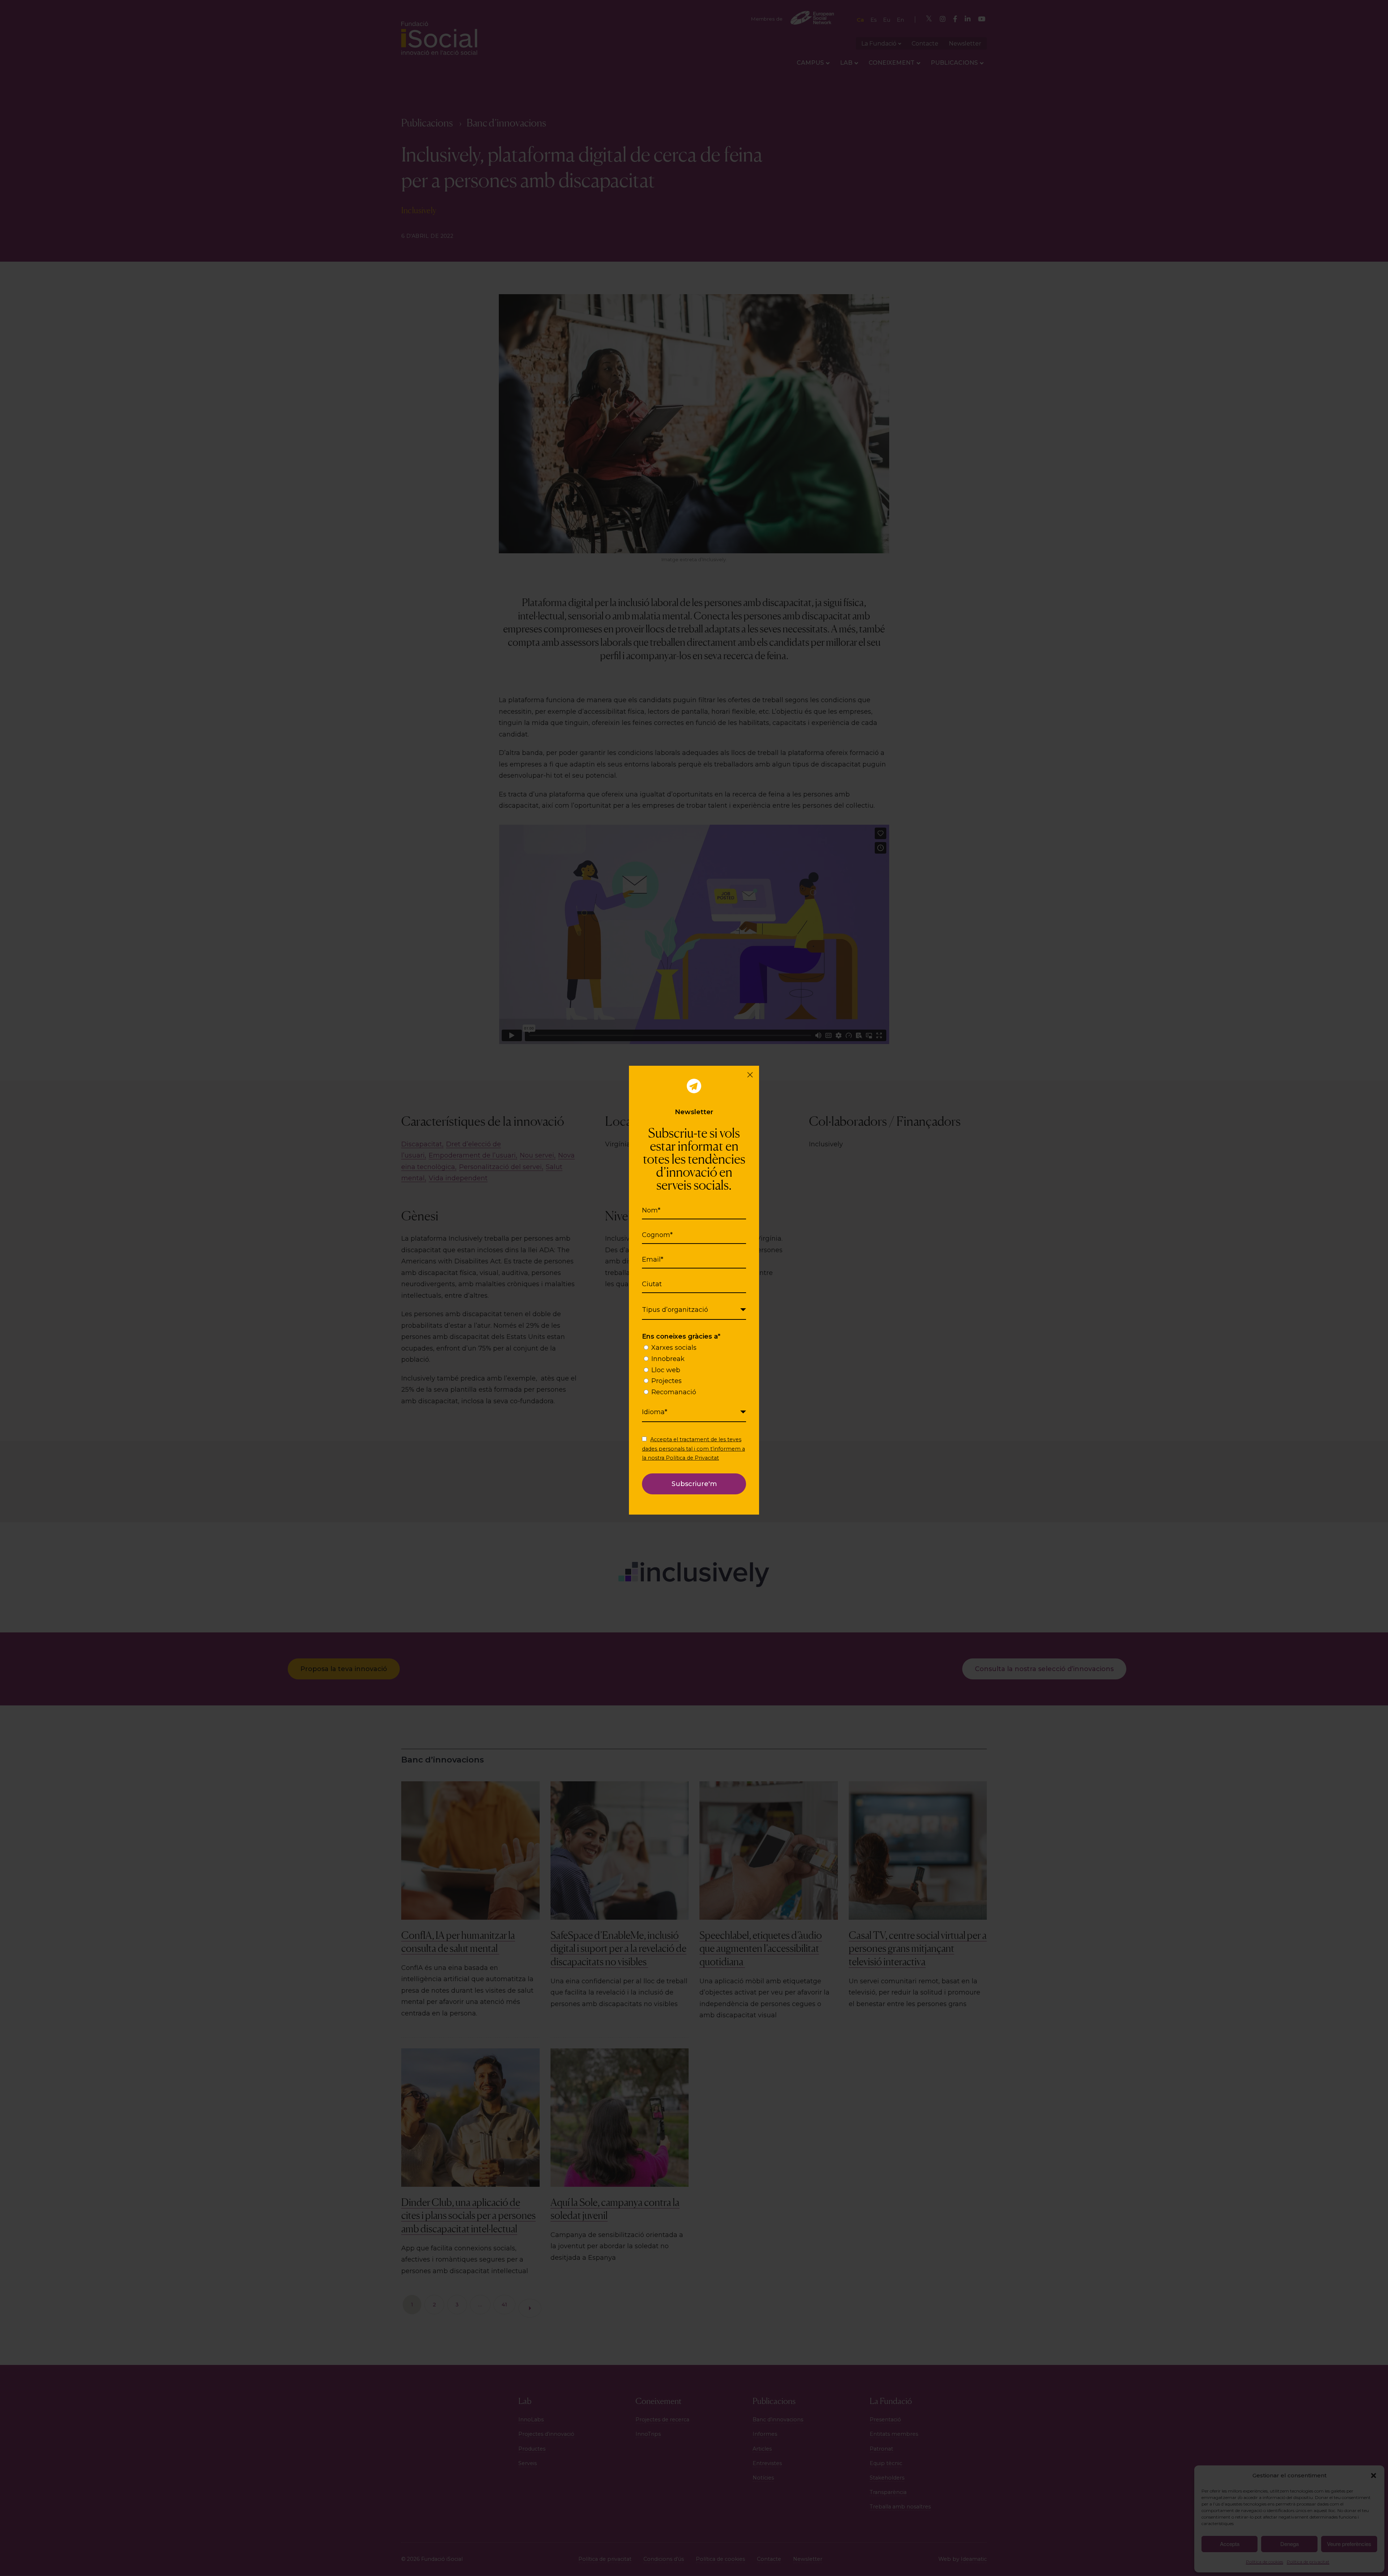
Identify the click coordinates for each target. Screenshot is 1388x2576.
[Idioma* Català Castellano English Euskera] (694, 1412)
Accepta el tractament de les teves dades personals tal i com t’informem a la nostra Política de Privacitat (693, 1448)
